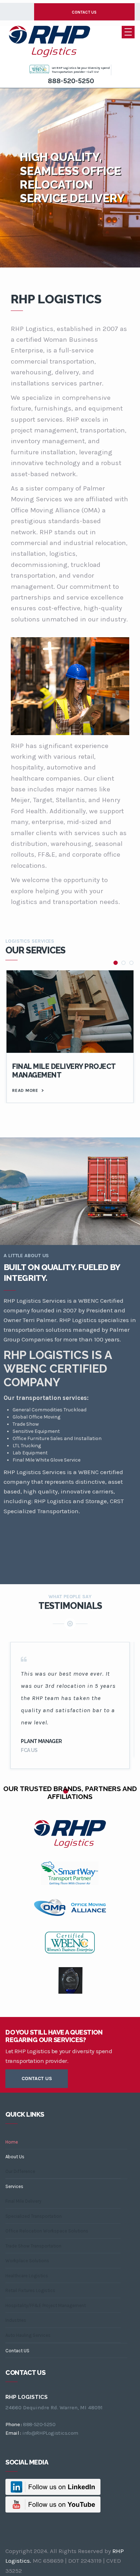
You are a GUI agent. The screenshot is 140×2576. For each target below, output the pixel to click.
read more (28, 1090)
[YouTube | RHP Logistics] (53, 2504)
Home (12, 2142)
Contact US (17, 2351)
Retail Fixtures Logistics (30, 2290)
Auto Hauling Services (28, 2335)
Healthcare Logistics (27, 2276)
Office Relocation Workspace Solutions (47, 2231)
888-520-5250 (71, 81)
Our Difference (20, 2171)
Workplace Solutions (27, 2261)
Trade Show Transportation (33, 2246)
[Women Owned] (40, 69)
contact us (37, 2078)
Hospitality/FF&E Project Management (46, 2305)
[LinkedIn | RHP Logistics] (53, 2486)
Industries (16, 2320)
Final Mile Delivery (23, 2201)
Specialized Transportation (34, 2216)
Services (14, 2186)
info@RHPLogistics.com (50, 2433)
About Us (15, 2157)
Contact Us (84, 12)
